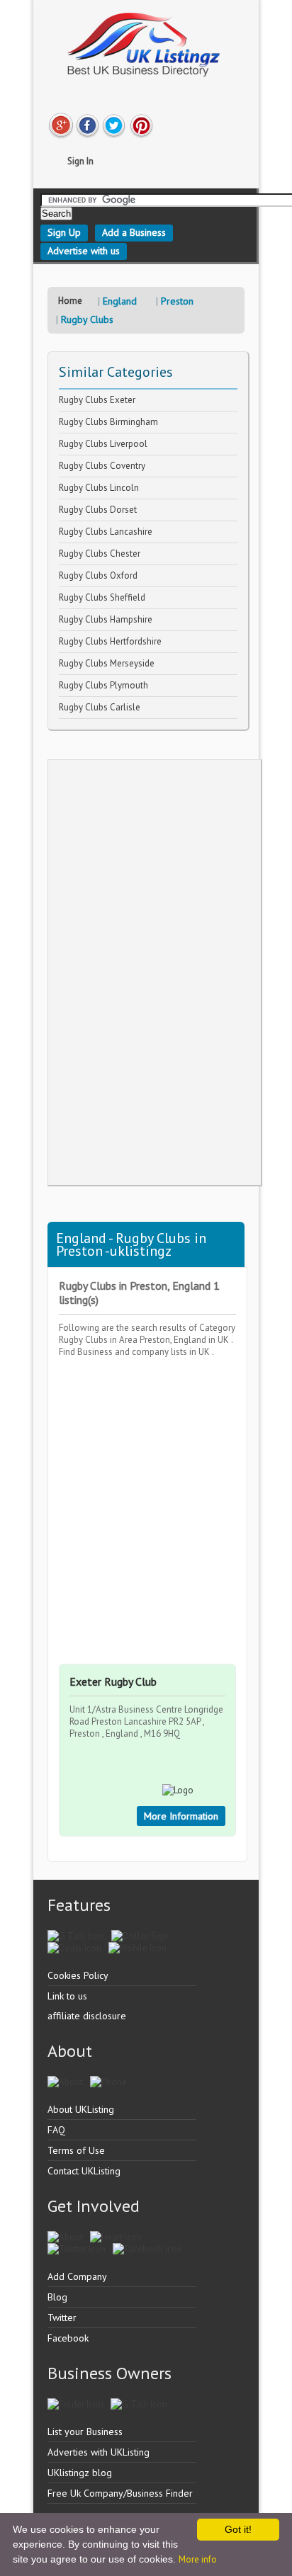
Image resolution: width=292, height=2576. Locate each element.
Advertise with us (84, 251)
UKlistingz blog (80, 2473)
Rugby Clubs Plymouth (103, 685)
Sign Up (64, 232)
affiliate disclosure (87, 2016)
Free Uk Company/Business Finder (120, 2493)
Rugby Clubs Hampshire (106, 619)
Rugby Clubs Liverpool (103, 444)
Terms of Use (76, 2150)
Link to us (67, 1996)
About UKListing (81, 2109)
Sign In (80, 161)
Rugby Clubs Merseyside (107, 663)
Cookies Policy (78, 1975)
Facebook (68, 2338)
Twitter (62, 2317)
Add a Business (134, 232)
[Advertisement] (155, 972)
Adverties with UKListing (99, 2452)
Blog (57, 2297)
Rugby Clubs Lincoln (99, 488)
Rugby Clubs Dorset (98, 510)
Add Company (77, 2276)
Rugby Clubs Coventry (102, 466)
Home (70, 301)
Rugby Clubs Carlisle (100, 707)
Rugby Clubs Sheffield (102, 597)
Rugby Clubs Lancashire (106, 532)
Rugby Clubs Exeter (97, 400)
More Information (181, 1816)
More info (198, 2559)
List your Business (85, 2432)
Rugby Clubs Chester (100, 554)
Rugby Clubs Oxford (98, 575)
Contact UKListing (84, 2171)
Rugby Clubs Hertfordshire (110, 641)
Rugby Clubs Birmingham (108, 422)
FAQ (56, 2130)
